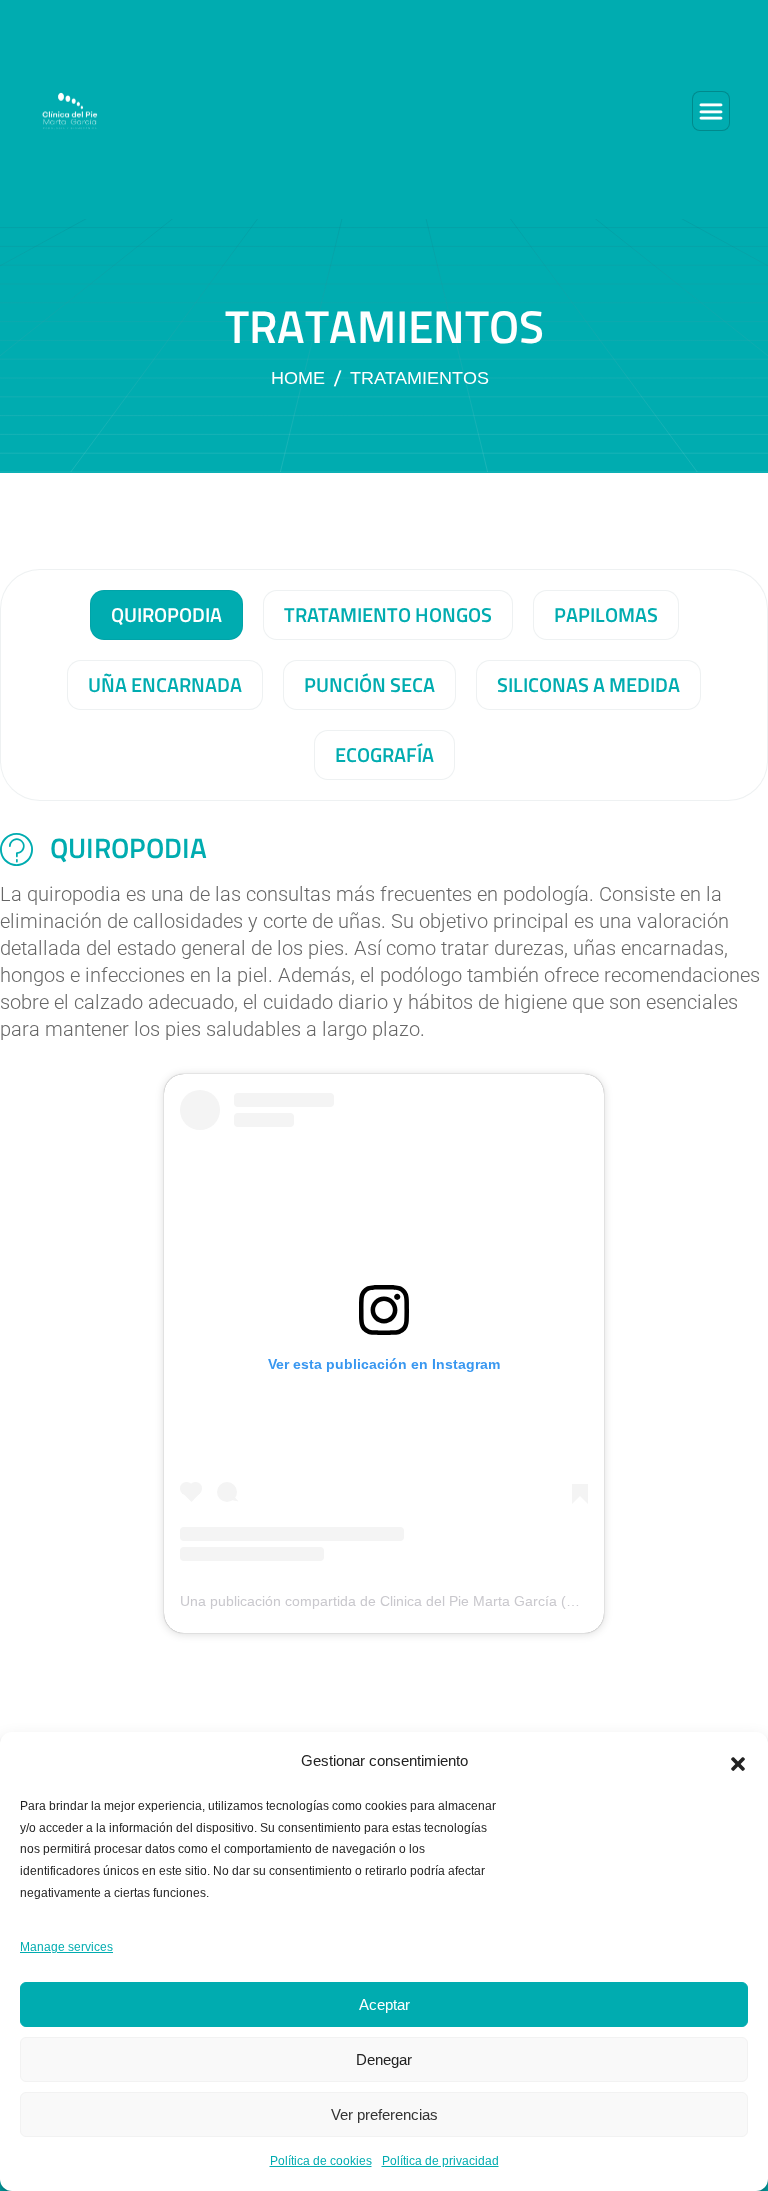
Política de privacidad (440, 2161)
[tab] (166, 615)
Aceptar (384, 2004)
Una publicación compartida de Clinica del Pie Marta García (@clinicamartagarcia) (440, 1601)
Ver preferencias (384, 2114)
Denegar (384, 2059)
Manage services (66, 1947)
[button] (738, 1762)
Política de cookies (321, 2161)
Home (298, 378)
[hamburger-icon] (711, 111)
